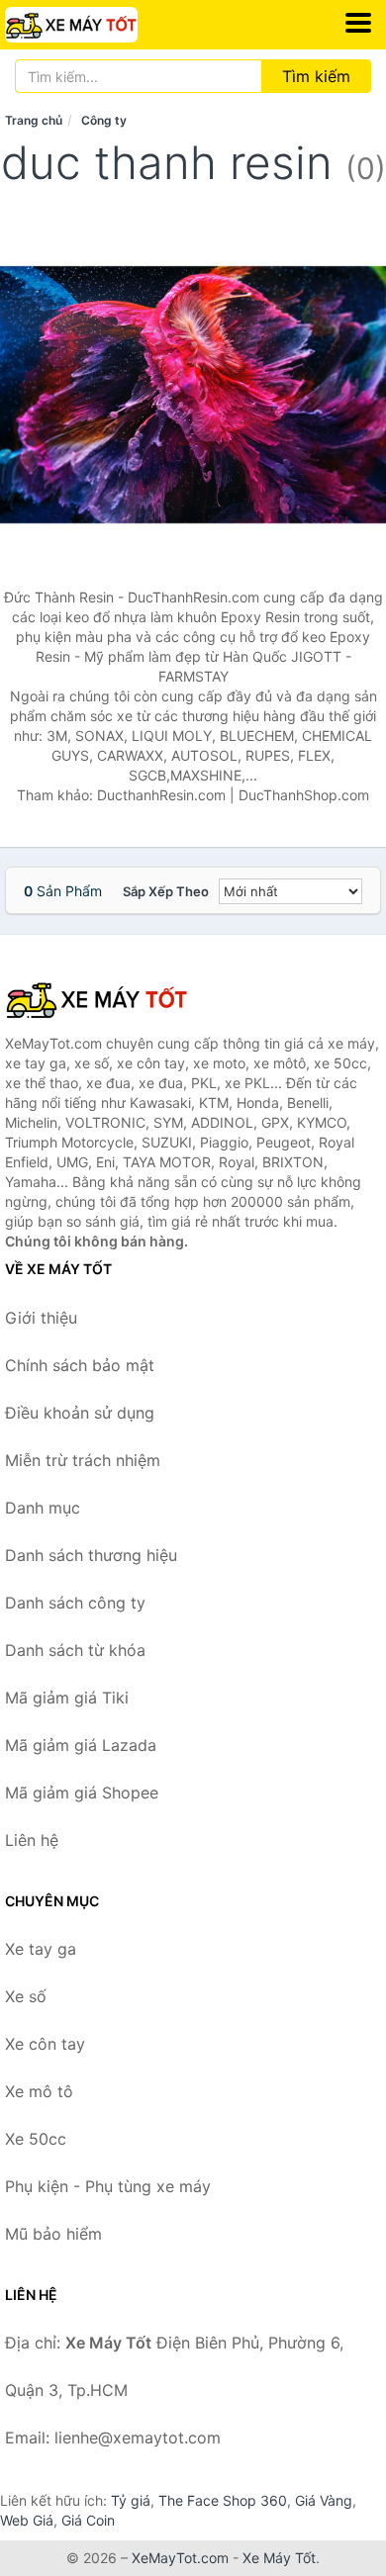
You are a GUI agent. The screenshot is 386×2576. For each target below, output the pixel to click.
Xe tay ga (41, 1949)
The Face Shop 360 (223, 2500)
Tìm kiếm (316, 76)
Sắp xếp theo (166, 891)
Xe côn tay (45, 2044)
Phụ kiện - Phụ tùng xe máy (108, 2186)
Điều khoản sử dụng (80, 1413)
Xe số (26, 1996)
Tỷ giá (131, 2500)
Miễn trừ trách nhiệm (83, 1460)
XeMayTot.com (180, 2558)
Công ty (104, 120)
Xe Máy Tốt (279, 2558)
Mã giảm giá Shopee (82, 1793)
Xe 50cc (36, 2139)
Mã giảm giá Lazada (81, 1745)
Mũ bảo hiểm (53, 2234)
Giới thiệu (41, 1318)
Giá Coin (88, 2520)
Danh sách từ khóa (75, 1650)
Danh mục (43, 1508)
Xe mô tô (39, 2091)
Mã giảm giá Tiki (67, 1698)
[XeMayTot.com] (97, 25)
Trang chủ (34, 120)
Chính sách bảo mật (80, 1365)
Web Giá (27, 2520)
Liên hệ (32, 1840)
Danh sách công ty (75, 1603)
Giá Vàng (324, 2500)
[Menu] (358, 23)
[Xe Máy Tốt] (104, 999)
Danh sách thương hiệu (91, 1555)
